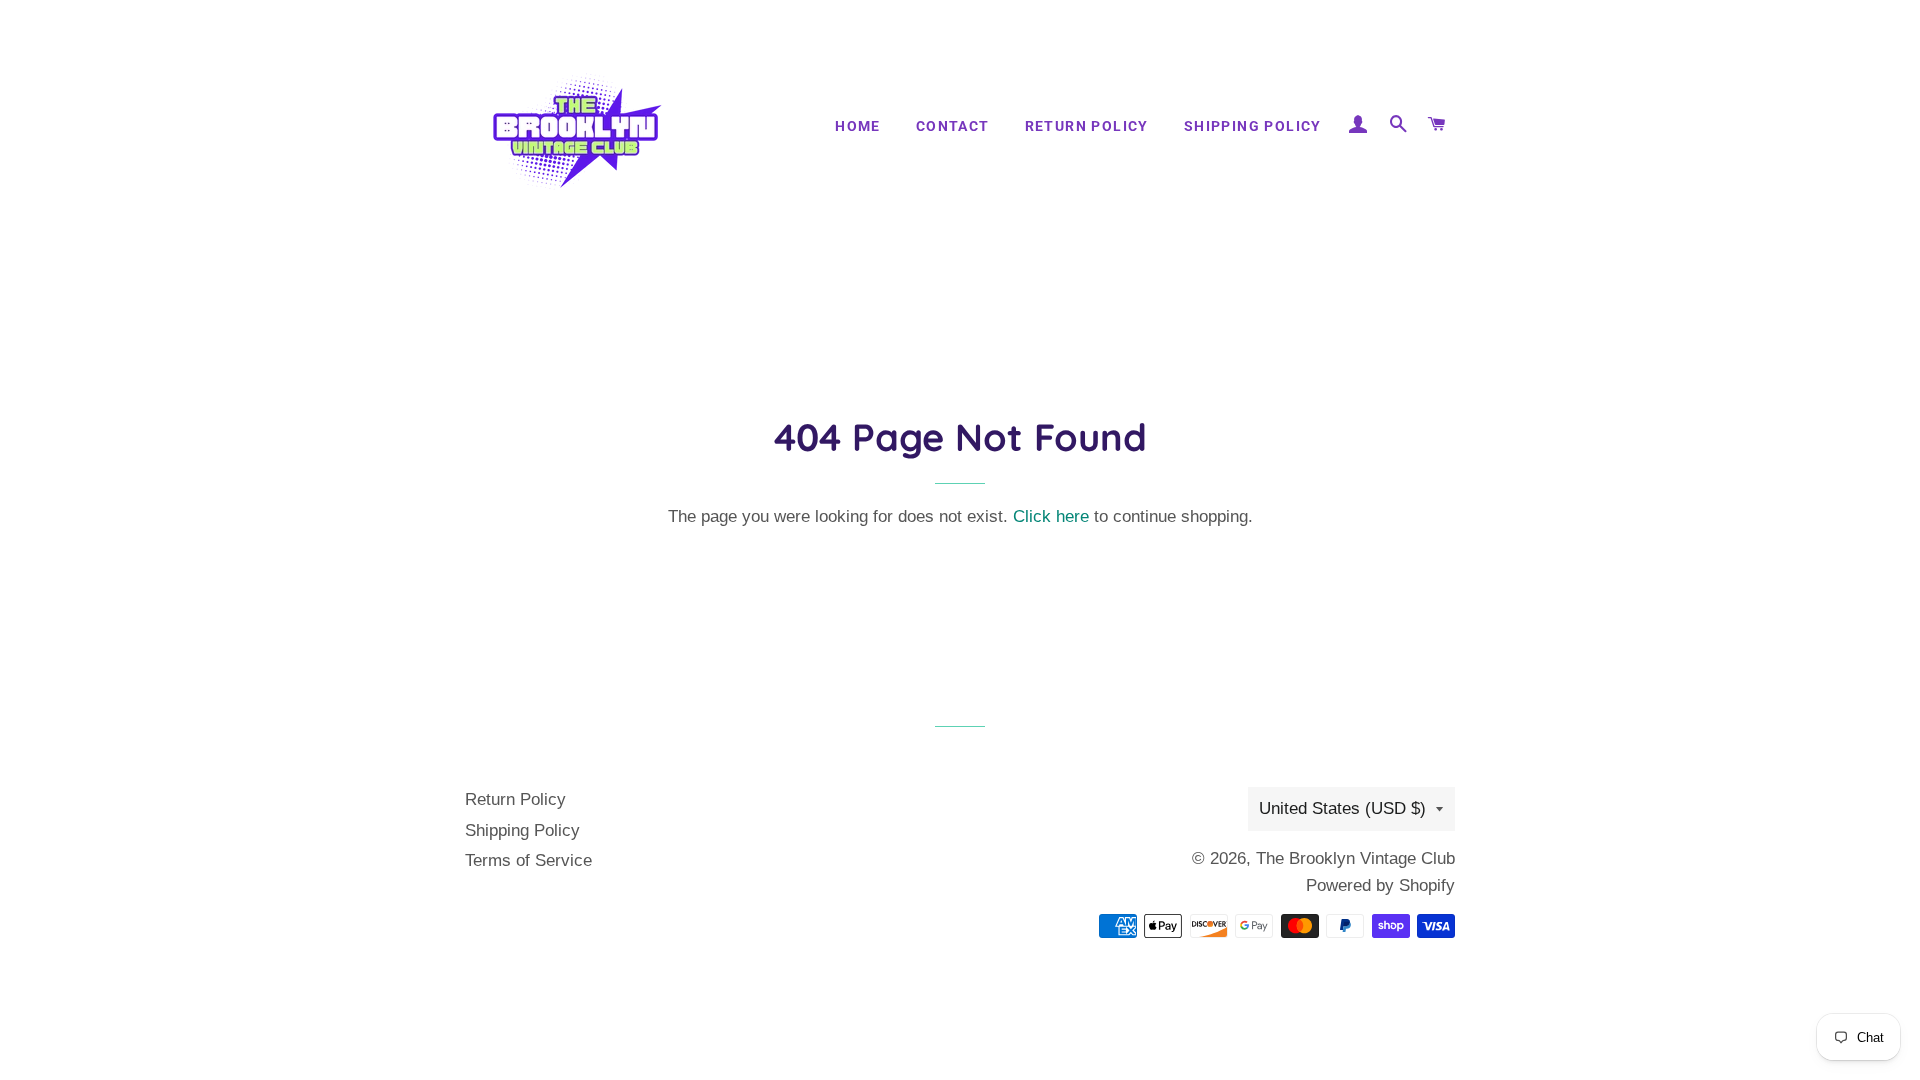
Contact (953, 126)
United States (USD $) (1342, 808)
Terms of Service (528, 860)
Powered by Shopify (1380, 885)
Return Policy (1087, 126)
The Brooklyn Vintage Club (1355, 858)
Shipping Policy (1253, 126)
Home (858, 126)
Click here (1051, 516)
